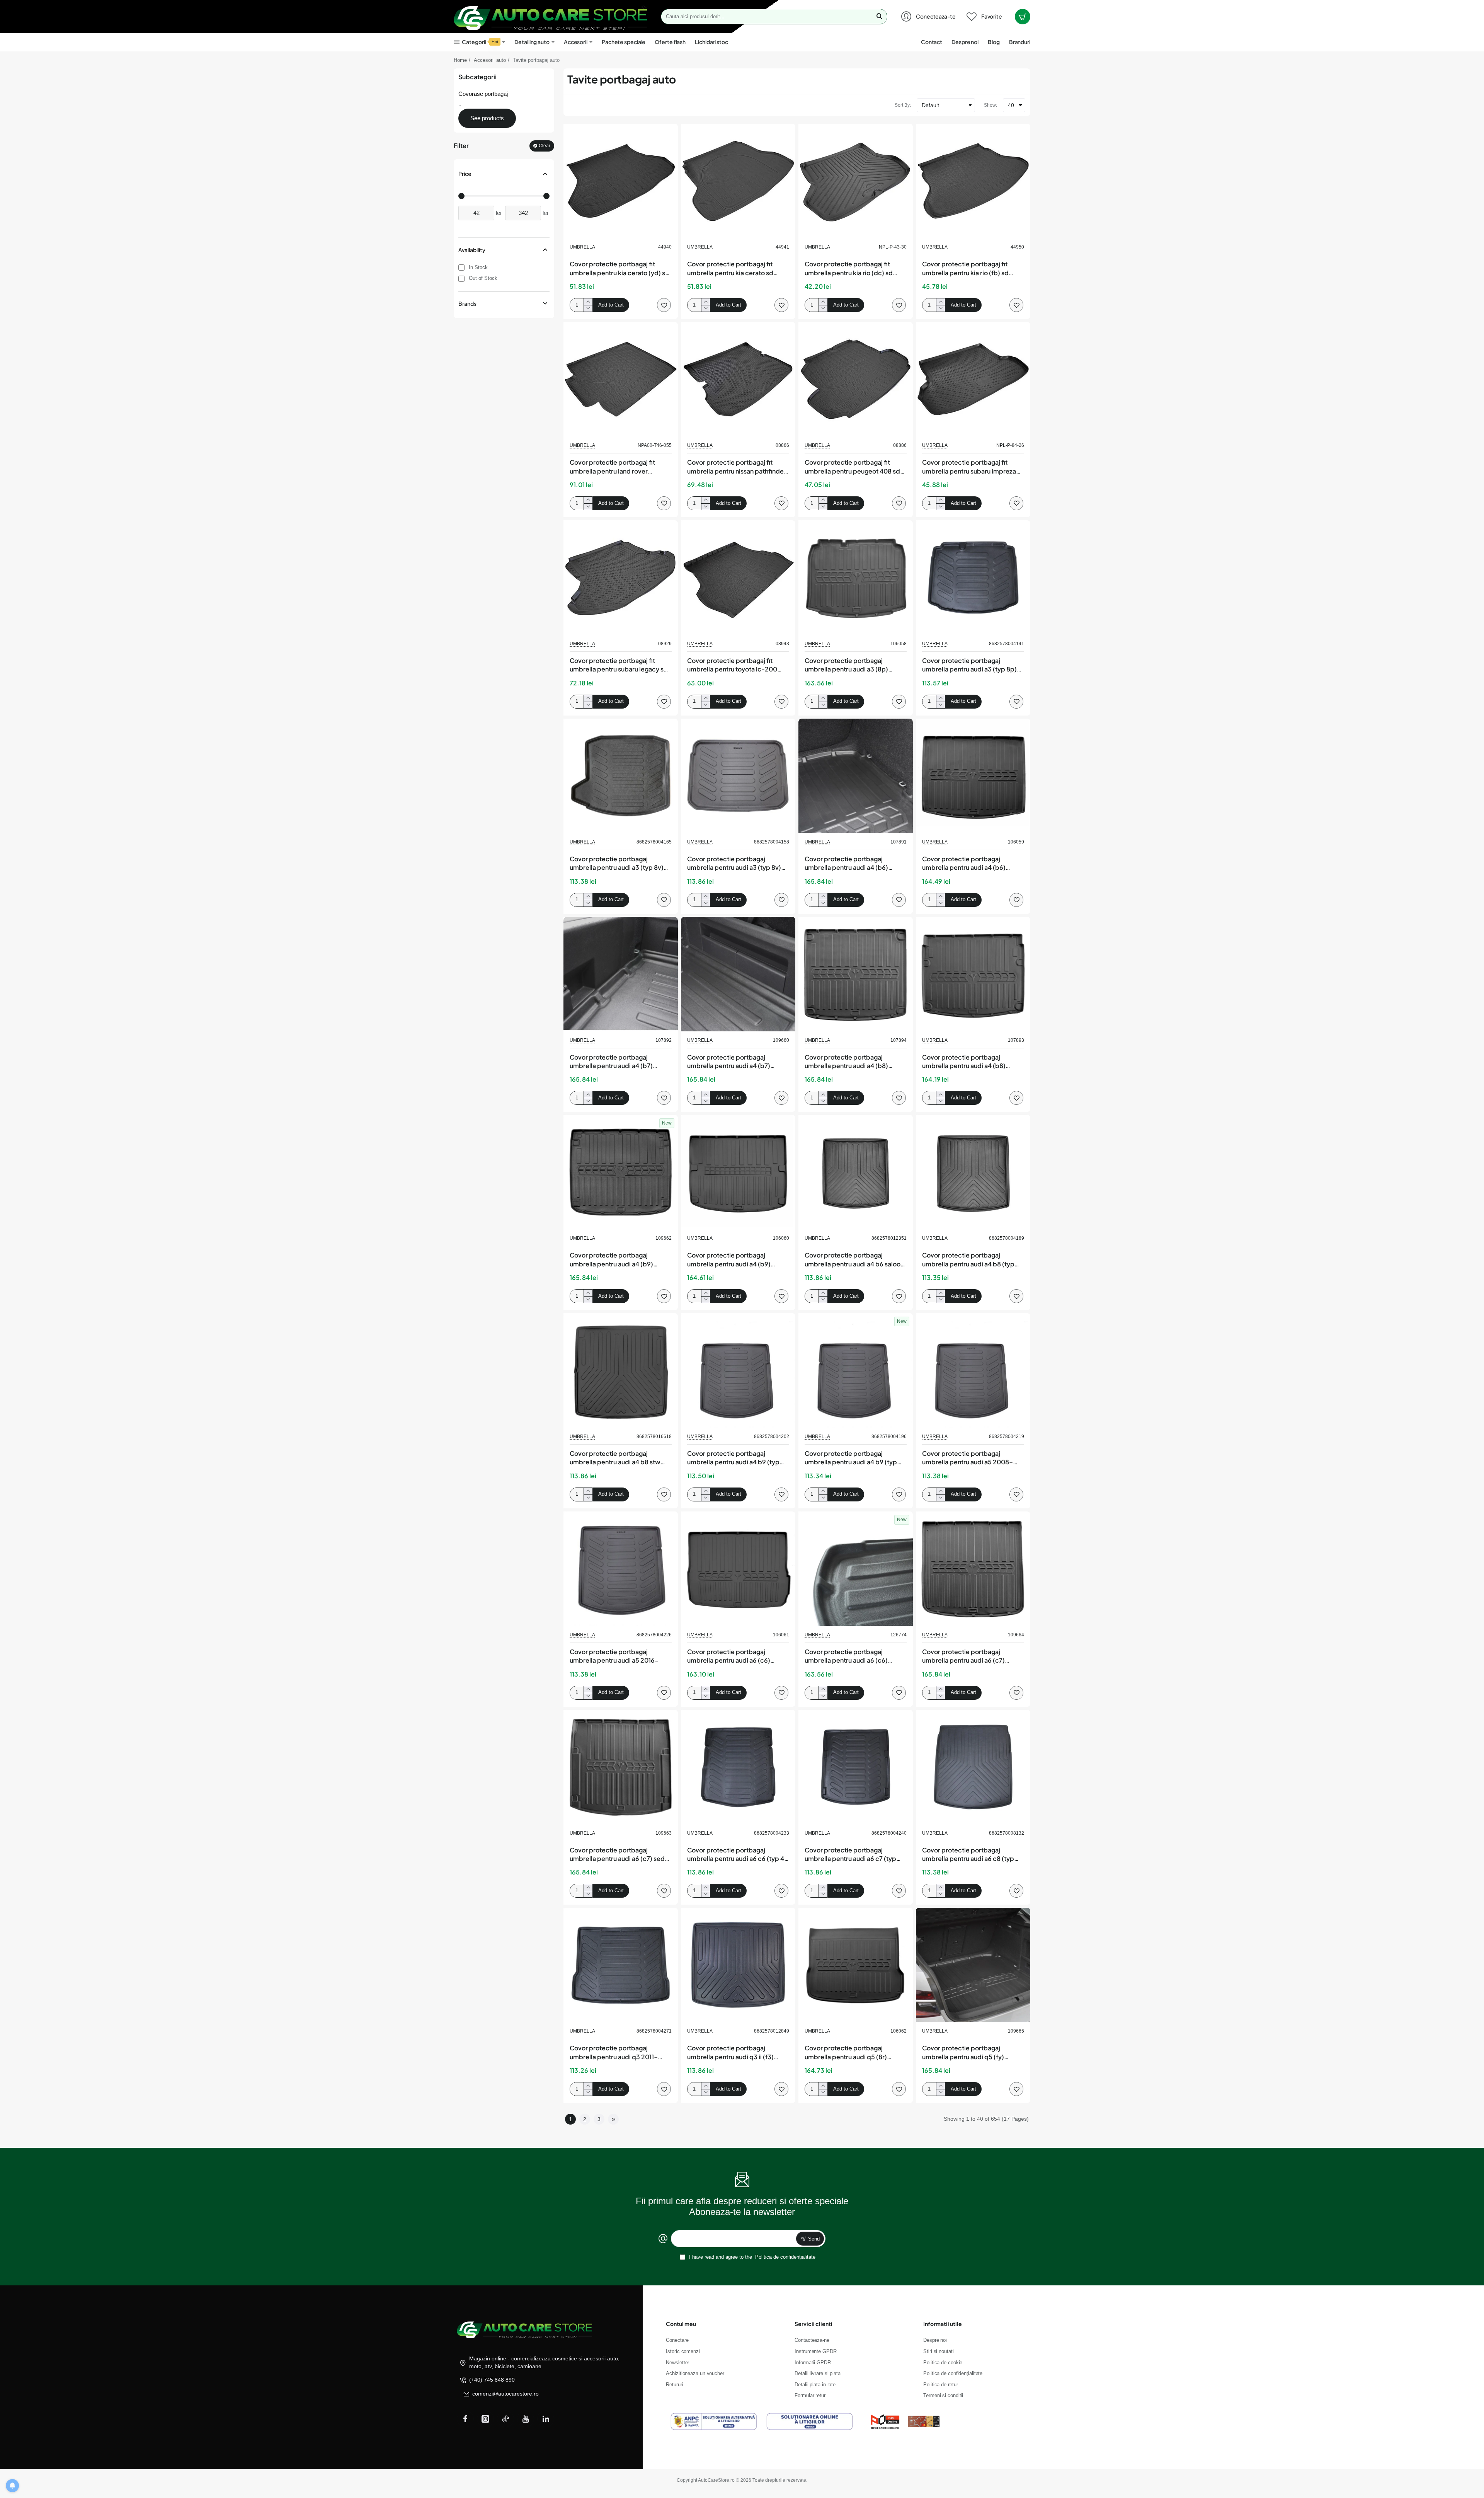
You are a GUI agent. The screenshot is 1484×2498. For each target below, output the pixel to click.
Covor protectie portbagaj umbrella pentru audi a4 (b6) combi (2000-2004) (846, 864)
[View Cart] (1023, 17)
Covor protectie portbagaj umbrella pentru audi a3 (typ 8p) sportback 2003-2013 (969, 665)
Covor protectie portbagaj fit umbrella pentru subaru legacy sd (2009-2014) (619, 665)
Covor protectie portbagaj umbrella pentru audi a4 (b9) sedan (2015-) (729, 1260)
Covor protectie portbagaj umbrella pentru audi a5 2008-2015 (967, 1458)
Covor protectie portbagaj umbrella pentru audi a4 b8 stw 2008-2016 (615, 1458)
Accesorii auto (490, 60)
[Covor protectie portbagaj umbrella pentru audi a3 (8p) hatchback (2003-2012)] (856, 578)
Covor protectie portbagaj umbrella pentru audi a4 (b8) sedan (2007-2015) (964, 1062)
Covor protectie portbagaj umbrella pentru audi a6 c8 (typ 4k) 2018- (968, 1855)
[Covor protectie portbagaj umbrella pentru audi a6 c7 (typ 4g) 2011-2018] (856, 1767)
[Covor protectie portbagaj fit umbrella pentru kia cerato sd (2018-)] (738, 181)
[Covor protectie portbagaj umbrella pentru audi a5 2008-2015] (973, 1370)
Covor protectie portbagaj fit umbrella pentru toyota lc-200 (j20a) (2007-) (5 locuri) (732, 665)
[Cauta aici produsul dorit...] (879, 17)
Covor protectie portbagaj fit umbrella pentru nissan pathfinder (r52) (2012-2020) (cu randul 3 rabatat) (737, 467)
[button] (611, 305)
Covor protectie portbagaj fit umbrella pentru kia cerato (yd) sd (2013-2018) (619, 269)
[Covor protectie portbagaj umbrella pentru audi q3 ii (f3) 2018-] (738, 1965)
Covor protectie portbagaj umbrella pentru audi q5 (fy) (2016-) (963, 2053)
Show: (990, 105)
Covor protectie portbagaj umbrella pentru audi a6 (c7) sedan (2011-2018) (621, 1855)
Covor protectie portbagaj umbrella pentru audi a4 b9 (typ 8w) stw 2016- (733, 1458)
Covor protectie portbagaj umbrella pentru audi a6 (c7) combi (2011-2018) (963, 1656)
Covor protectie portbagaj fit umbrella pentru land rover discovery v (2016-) (612, 467)
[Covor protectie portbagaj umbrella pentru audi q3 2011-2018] (621, 1965)
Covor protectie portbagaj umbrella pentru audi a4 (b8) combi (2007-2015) (846, 1062)
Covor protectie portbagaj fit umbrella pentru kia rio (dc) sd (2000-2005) (849, 269)
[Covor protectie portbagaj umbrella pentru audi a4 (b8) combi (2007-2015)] (856, 974)
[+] (588, 302)
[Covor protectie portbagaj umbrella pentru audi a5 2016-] (621, 1569)
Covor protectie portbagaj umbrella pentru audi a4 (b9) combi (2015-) (611, 1260)
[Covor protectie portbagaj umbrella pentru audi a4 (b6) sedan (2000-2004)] (973, 776)
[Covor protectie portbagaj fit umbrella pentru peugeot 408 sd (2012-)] (856, 379)
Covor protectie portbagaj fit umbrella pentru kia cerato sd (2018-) (730, 269)
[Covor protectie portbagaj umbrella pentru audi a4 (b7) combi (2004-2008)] (621, 974)
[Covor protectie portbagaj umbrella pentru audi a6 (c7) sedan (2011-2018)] (621, 1767)
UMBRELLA (582, 247)
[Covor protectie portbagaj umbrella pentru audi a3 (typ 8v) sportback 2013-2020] (738, 776)
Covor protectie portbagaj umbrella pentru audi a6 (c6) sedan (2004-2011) (846, 1656)
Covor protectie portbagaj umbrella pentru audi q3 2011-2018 (614, 2053)
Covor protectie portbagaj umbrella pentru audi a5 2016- (614, 1656)
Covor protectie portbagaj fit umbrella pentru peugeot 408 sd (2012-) (852, 467)
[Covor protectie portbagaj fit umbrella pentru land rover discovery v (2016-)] (621, 379)
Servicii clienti (813, 2324)
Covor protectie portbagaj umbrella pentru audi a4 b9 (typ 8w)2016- (851, 1458)
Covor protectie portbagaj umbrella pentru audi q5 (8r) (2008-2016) (846, 2053)
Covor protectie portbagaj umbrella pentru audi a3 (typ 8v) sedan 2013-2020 (617, 864)
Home (460, 60)
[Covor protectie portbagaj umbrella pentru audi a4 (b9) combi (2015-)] (621, 1172)
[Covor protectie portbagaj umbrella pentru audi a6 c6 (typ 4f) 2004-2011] (738, 1767)
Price (465, 174)
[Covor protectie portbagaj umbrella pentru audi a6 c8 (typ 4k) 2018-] (973, 1767)
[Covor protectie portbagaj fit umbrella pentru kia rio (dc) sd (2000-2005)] (856, 181)
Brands (467, 303)
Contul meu (681, 2324)
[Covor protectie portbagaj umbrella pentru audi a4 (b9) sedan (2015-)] (738, 1172)
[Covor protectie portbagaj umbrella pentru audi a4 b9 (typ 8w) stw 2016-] (738, 1370)
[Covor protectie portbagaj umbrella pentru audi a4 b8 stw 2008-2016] (621, 1370)
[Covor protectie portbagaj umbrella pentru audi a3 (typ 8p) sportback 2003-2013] (973, 578)
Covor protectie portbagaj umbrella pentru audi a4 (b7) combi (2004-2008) (611, 1062)
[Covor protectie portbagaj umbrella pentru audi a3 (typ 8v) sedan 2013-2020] (621, 776)
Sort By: (903, 105)
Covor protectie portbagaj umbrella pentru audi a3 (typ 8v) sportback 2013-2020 (734, 864)
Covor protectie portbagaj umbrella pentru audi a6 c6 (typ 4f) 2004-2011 (738, 1855)
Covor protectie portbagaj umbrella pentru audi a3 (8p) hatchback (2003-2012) (846, 665)
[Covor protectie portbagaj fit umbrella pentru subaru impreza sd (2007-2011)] (973, 379)
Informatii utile (943, 2324)
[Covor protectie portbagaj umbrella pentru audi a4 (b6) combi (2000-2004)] (856, 776)
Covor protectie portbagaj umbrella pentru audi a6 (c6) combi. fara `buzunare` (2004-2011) (733, 1656)
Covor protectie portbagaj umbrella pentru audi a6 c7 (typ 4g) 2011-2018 (850, 1855)
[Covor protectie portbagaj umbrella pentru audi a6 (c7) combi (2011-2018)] (973, 1569)
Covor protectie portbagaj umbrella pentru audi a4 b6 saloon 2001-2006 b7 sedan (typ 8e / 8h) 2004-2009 (855, 1260)
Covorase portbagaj (483, 94)
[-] (588, 308)
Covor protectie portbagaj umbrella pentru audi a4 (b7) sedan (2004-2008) (729, 1062)
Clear (545, 146)
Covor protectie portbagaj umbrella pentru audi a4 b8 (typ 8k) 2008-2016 (968, 1260)
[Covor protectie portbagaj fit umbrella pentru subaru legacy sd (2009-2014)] (621, 578)
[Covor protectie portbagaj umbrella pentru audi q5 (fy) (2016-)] (973, 1965)
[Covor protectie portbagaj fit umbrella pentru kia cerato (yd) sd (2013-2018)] (621, 181)
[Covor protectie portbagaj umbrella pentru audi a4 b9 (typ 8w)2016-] (856, 1370)
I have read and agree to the (751, 2257)
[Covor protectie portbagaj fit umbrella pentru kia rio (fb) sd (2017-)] (973, 181)
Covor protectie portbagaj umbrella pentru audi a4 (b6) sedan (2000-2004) (964, 864)
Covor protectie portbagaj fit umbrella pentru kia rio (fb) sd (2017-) (965, 269)
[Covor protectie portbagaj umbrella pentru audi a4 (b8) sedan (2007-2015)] (973, 974)
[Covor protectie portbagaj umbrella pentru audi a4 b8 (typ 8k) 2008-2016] (973, 1172)
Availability (472, 250)
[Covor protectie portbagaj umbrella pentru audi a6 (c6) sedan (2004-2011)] (856, 1569)
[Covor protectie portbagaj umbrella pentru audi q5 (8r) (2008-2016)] (856, 1965)
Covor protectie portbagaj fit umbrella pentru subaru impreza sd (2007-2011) (969, 467)
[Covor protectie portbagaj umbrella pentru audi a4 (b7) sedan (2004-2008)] (738, 974)
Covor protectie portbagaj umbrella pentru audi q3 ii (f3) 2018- (730, 2053)
